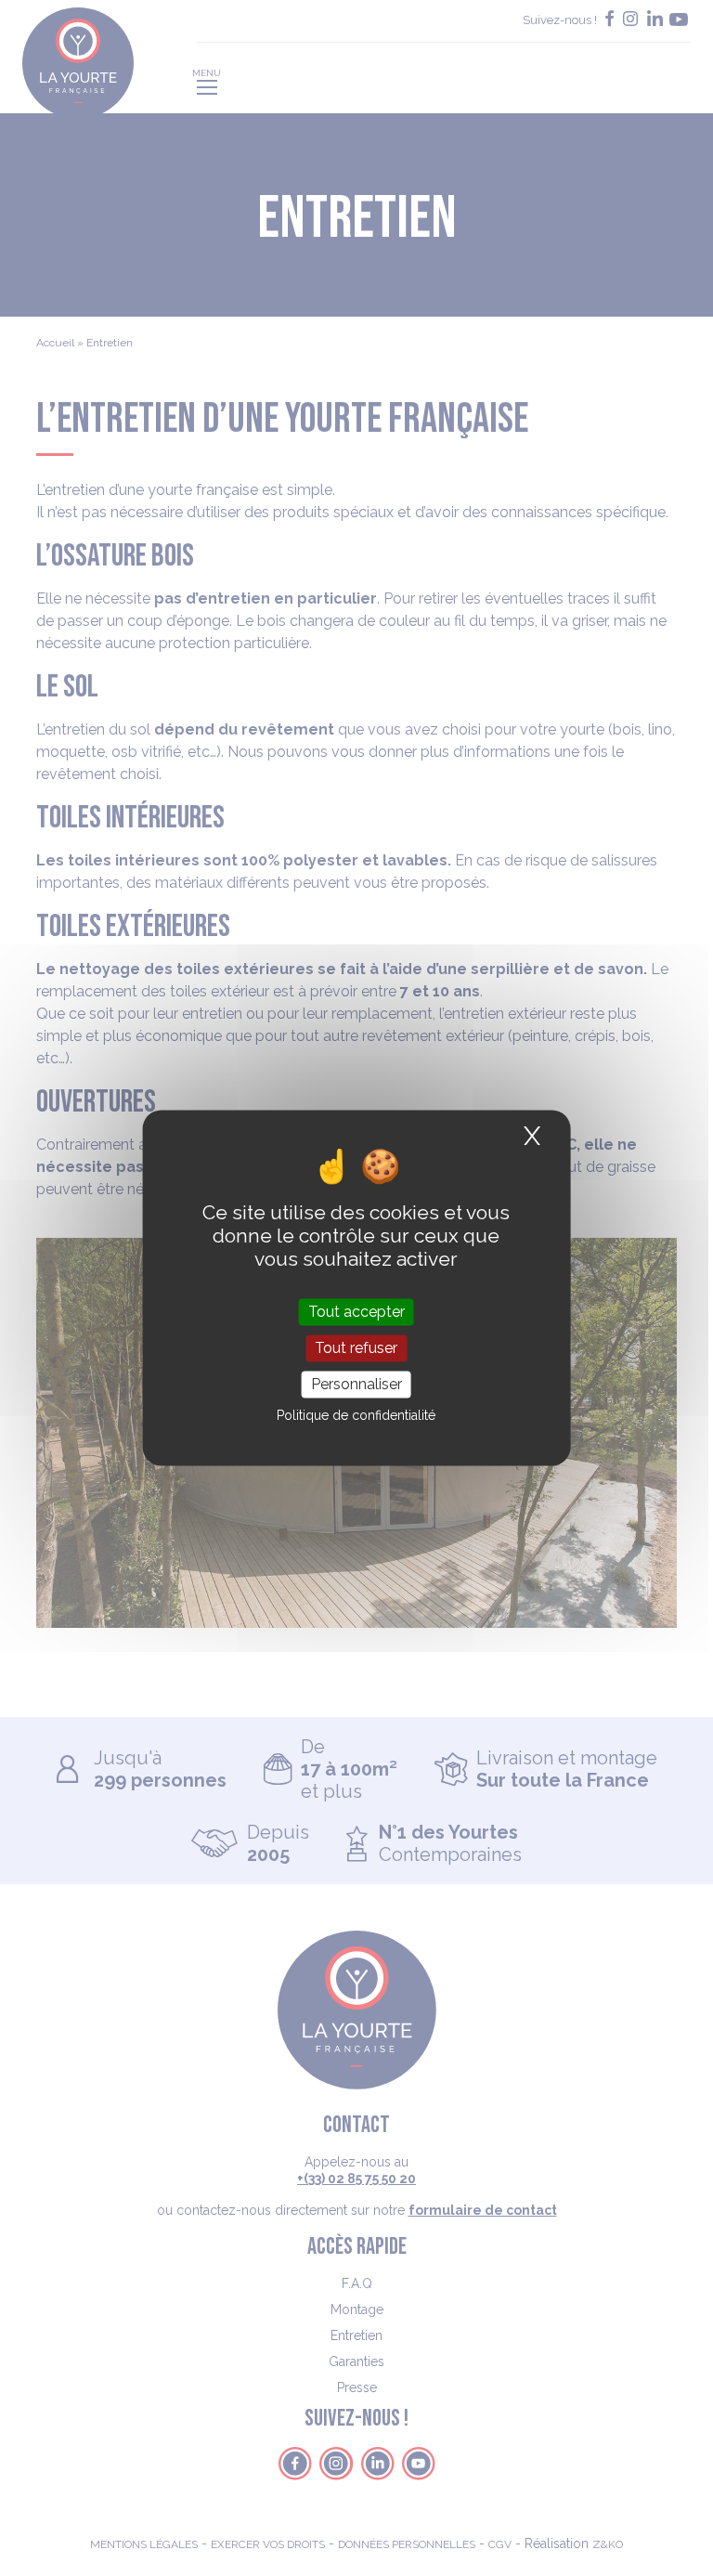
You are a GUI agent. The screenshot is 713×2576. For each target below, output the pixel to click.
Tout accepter (356, 1312)
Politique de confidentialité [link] (356, 1416)
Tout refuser (356, 1348)
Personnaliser (356, 1384)
